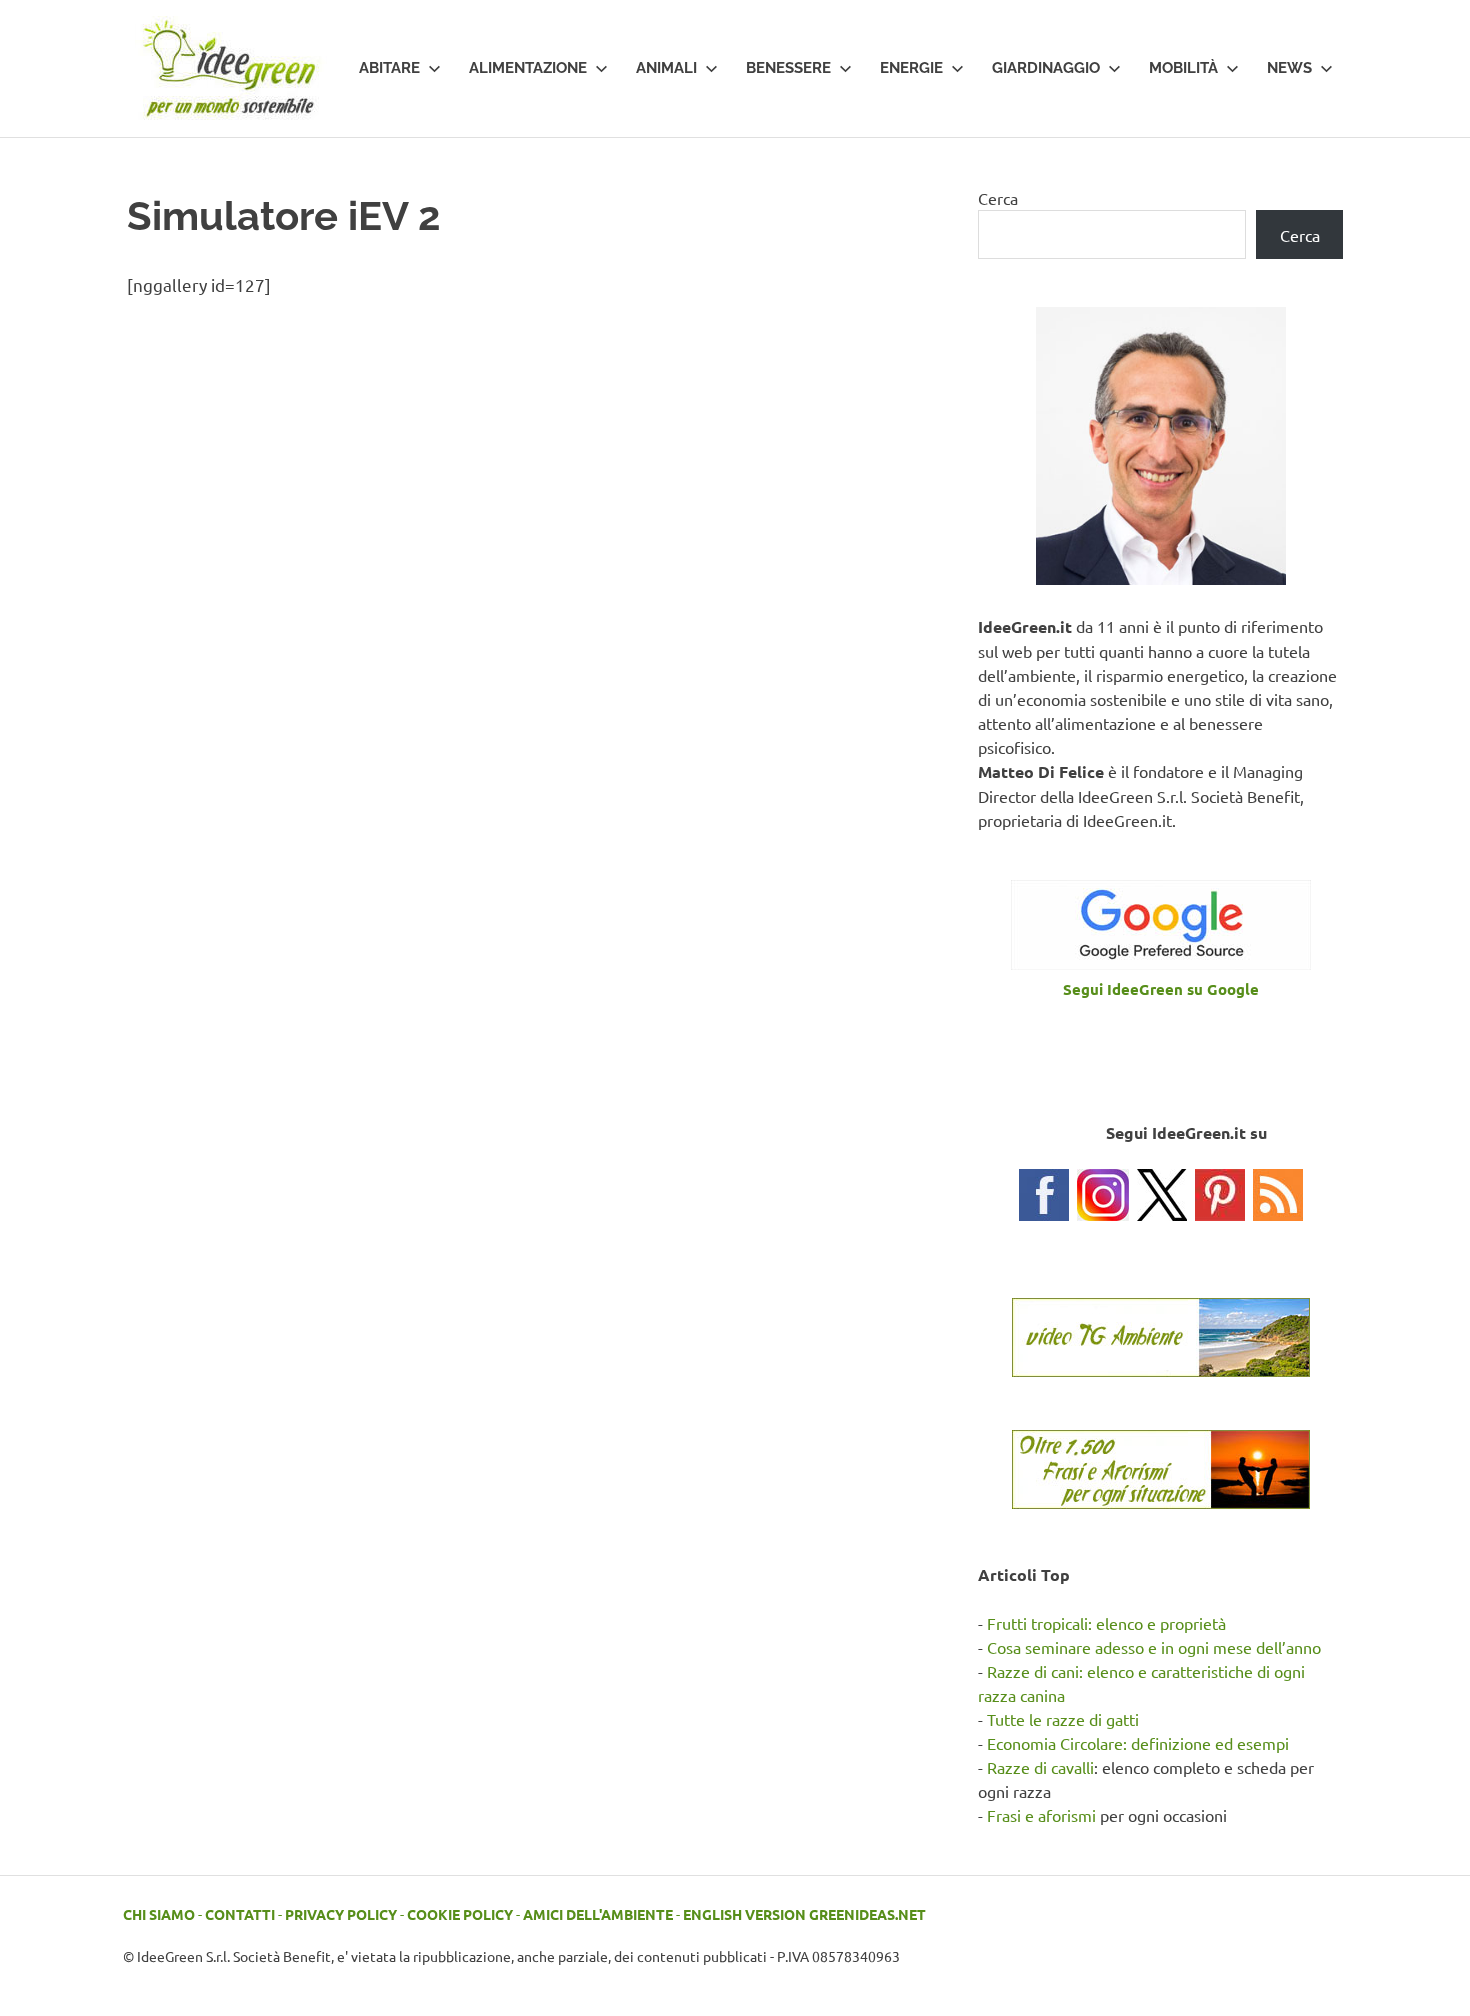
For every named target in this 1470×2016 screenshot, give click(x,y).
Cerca (998, 198)
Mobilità (1183, 68)
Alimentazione (528, 68)
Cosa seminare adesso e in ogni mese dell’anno (1154, 1647)
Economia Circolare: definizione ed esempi (1138, 1743)
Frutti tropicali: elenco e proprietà (1106, 1623)
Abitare (389, 68)
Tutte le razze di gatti (1063, 1719)
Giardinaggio (1046, 68)
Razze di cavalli (1040, 1767)
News (1289, 68)
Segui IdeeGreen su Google (1161, 989)
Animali (666, 68)
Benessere (788, 68)
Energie (911, 68)
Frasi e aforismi (1041, 1815)
